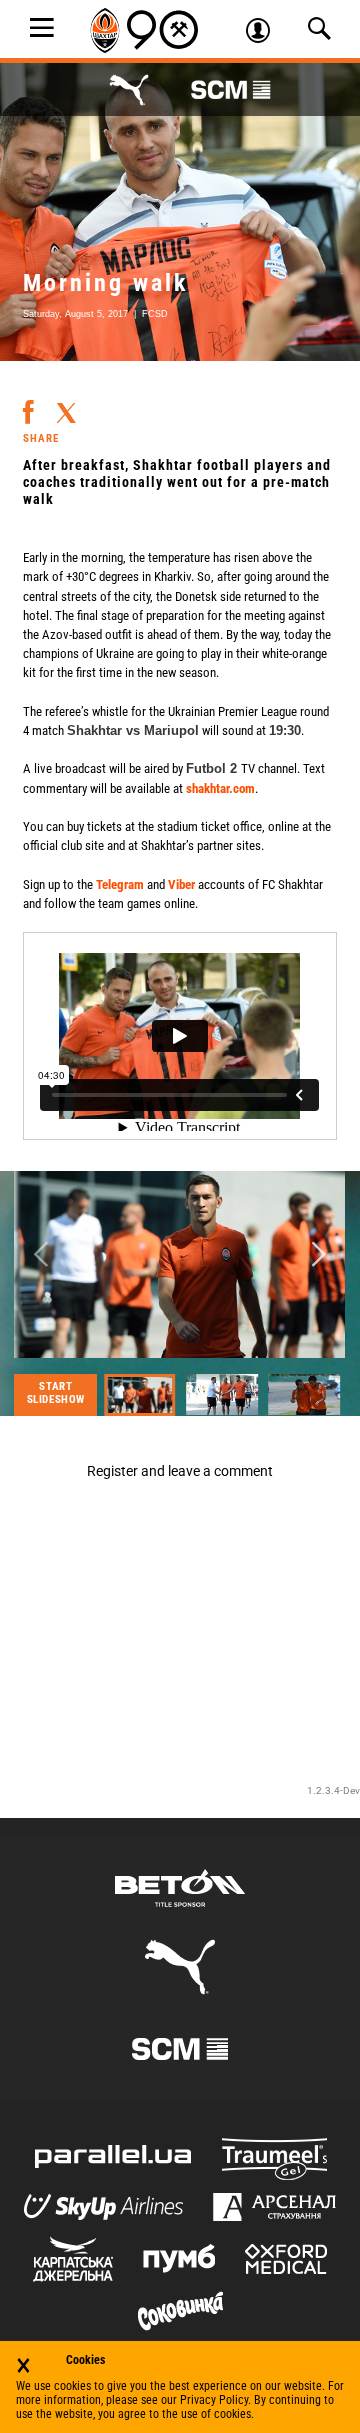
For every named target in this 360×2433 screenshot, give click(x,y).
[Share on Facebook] (28, 404)
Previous (41, 1254)
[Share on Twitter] (66, 407)
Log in (265, 33)
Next (319, 1254)
